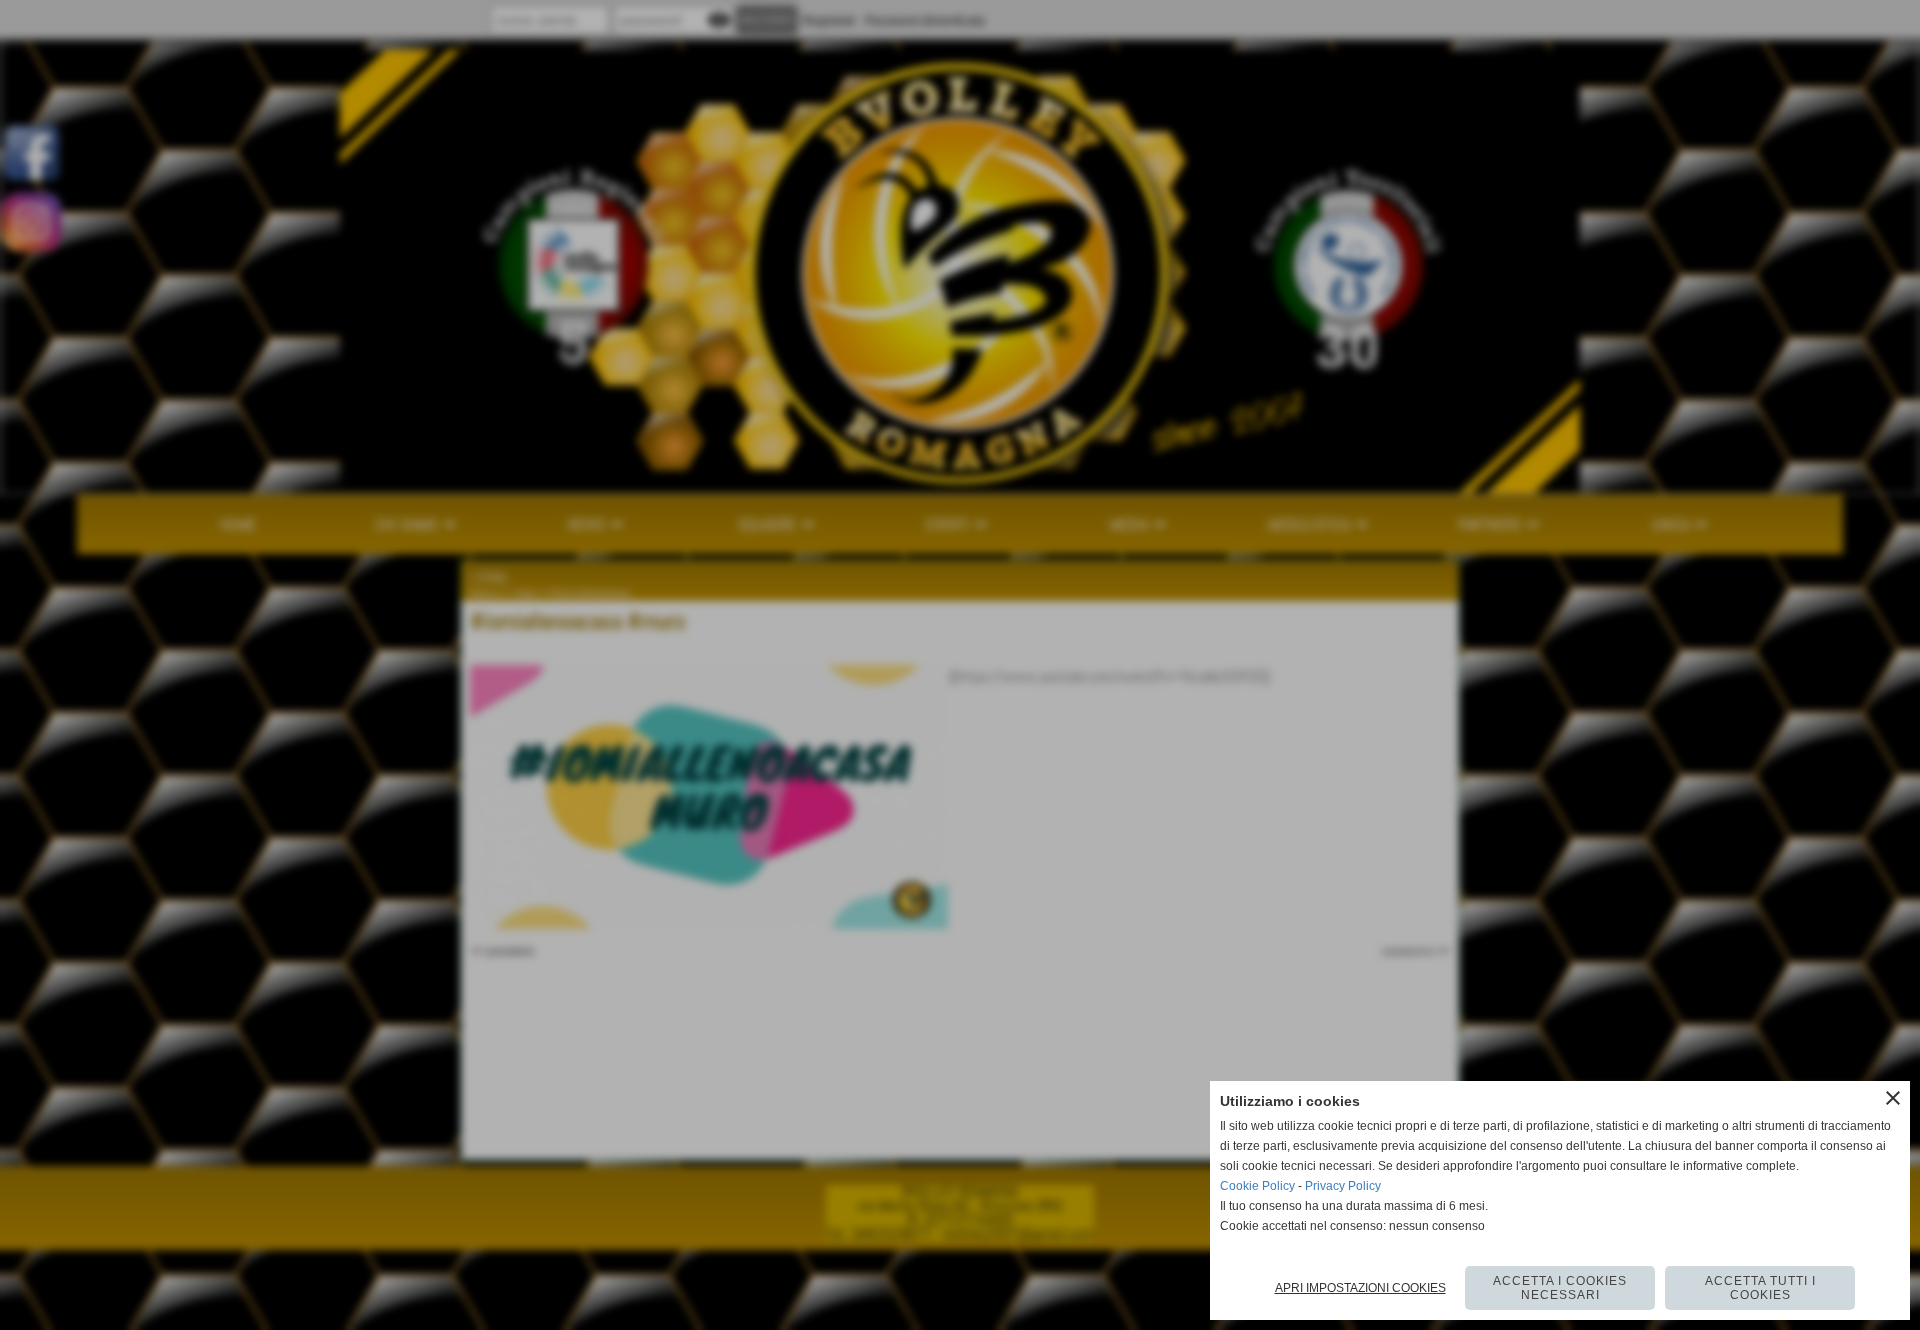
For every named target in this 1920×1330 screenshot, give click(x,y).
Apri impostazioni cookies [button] (1360, 1288)
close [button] (1893, 1098)
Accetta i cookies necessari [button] (1560, 1288)
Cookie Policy (1257, 1186)
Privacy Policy (1343, 1186)
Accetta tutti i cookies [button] (1760, 1288)
